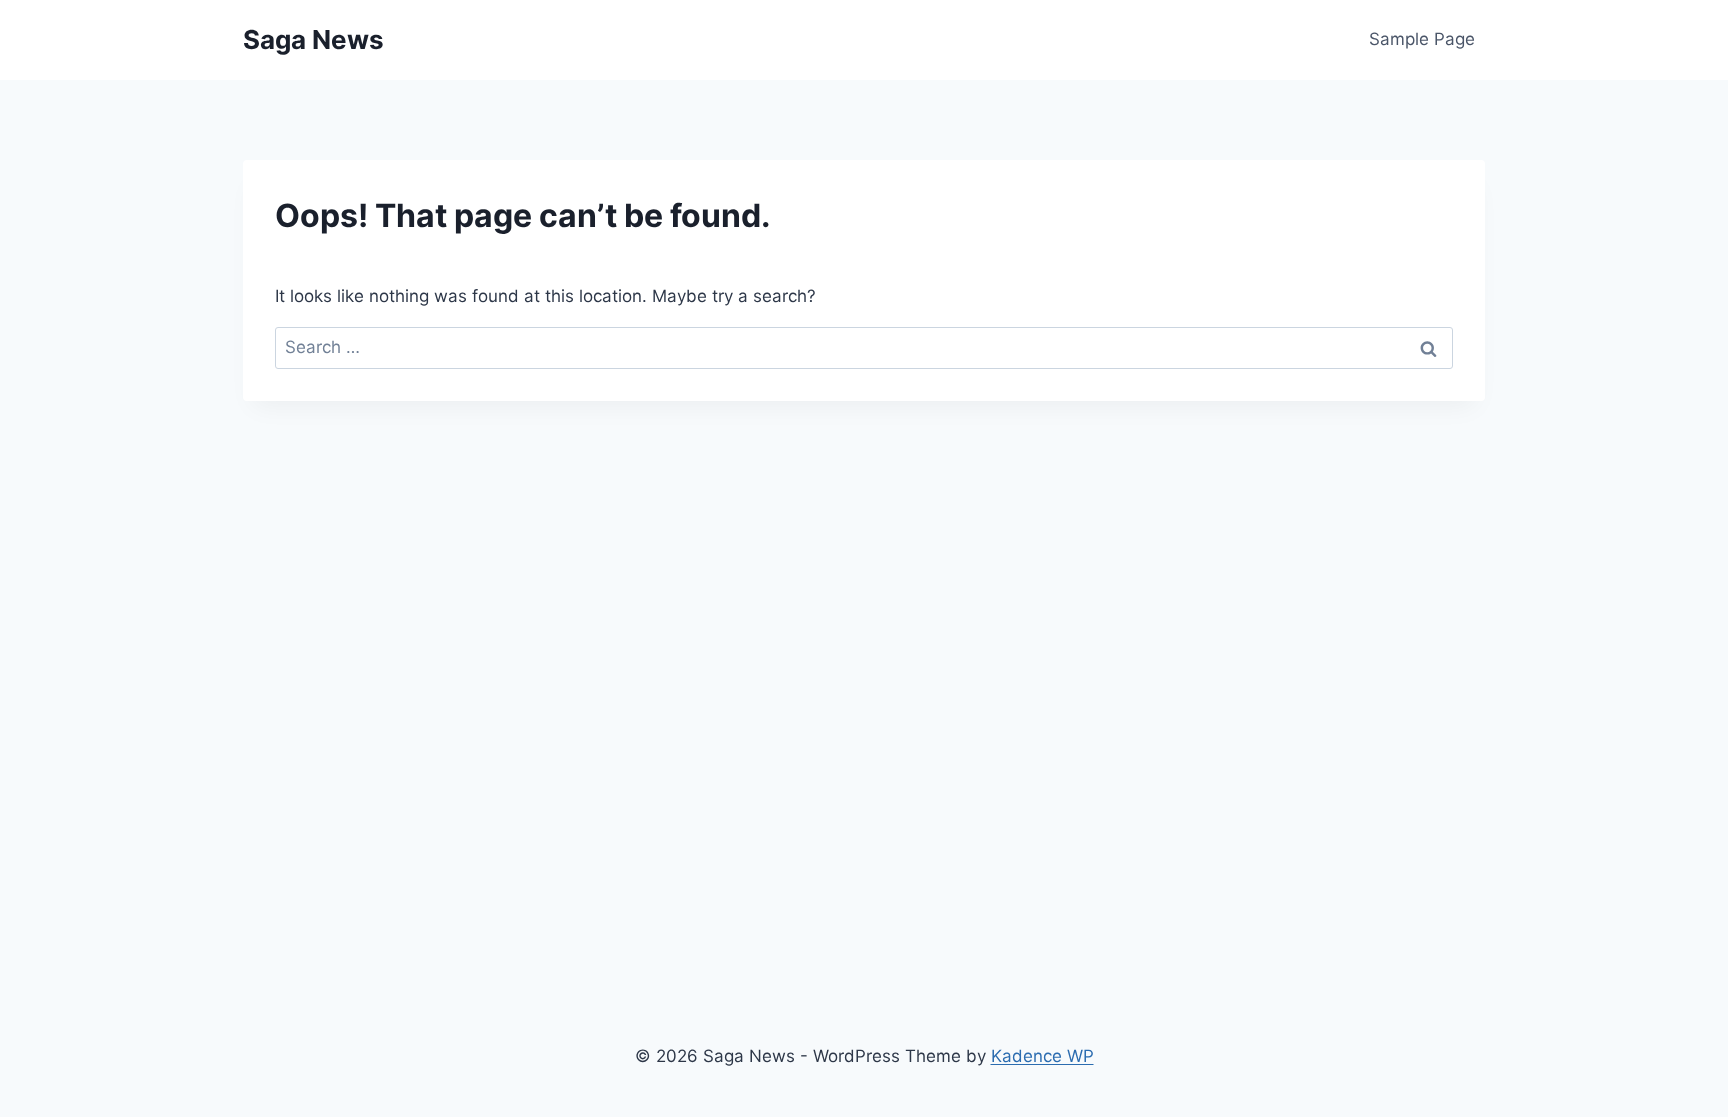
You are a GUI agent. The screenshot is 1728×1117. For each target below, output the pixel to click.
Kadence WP (1042, 1056)
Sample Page (1422, 39)
